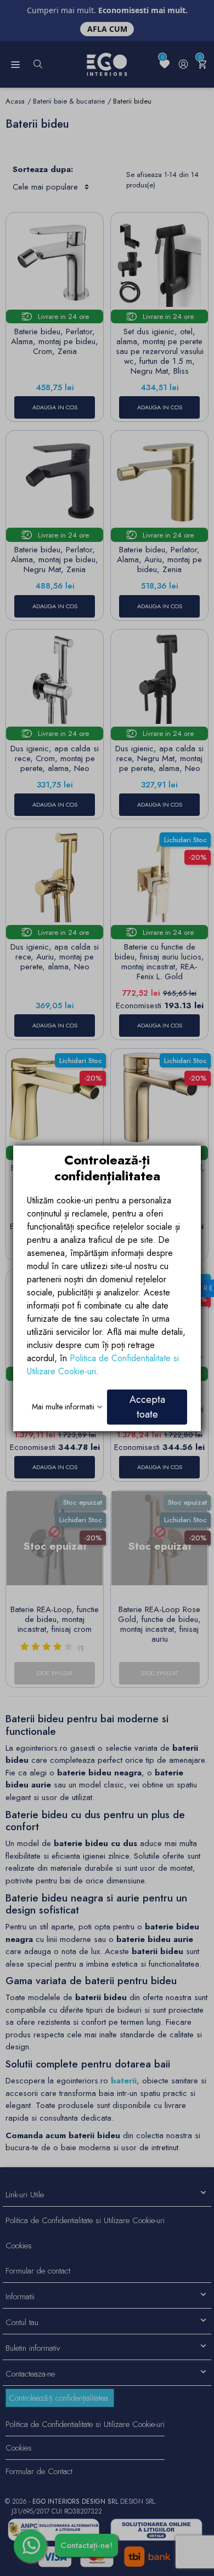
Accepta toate (147, 1406)
